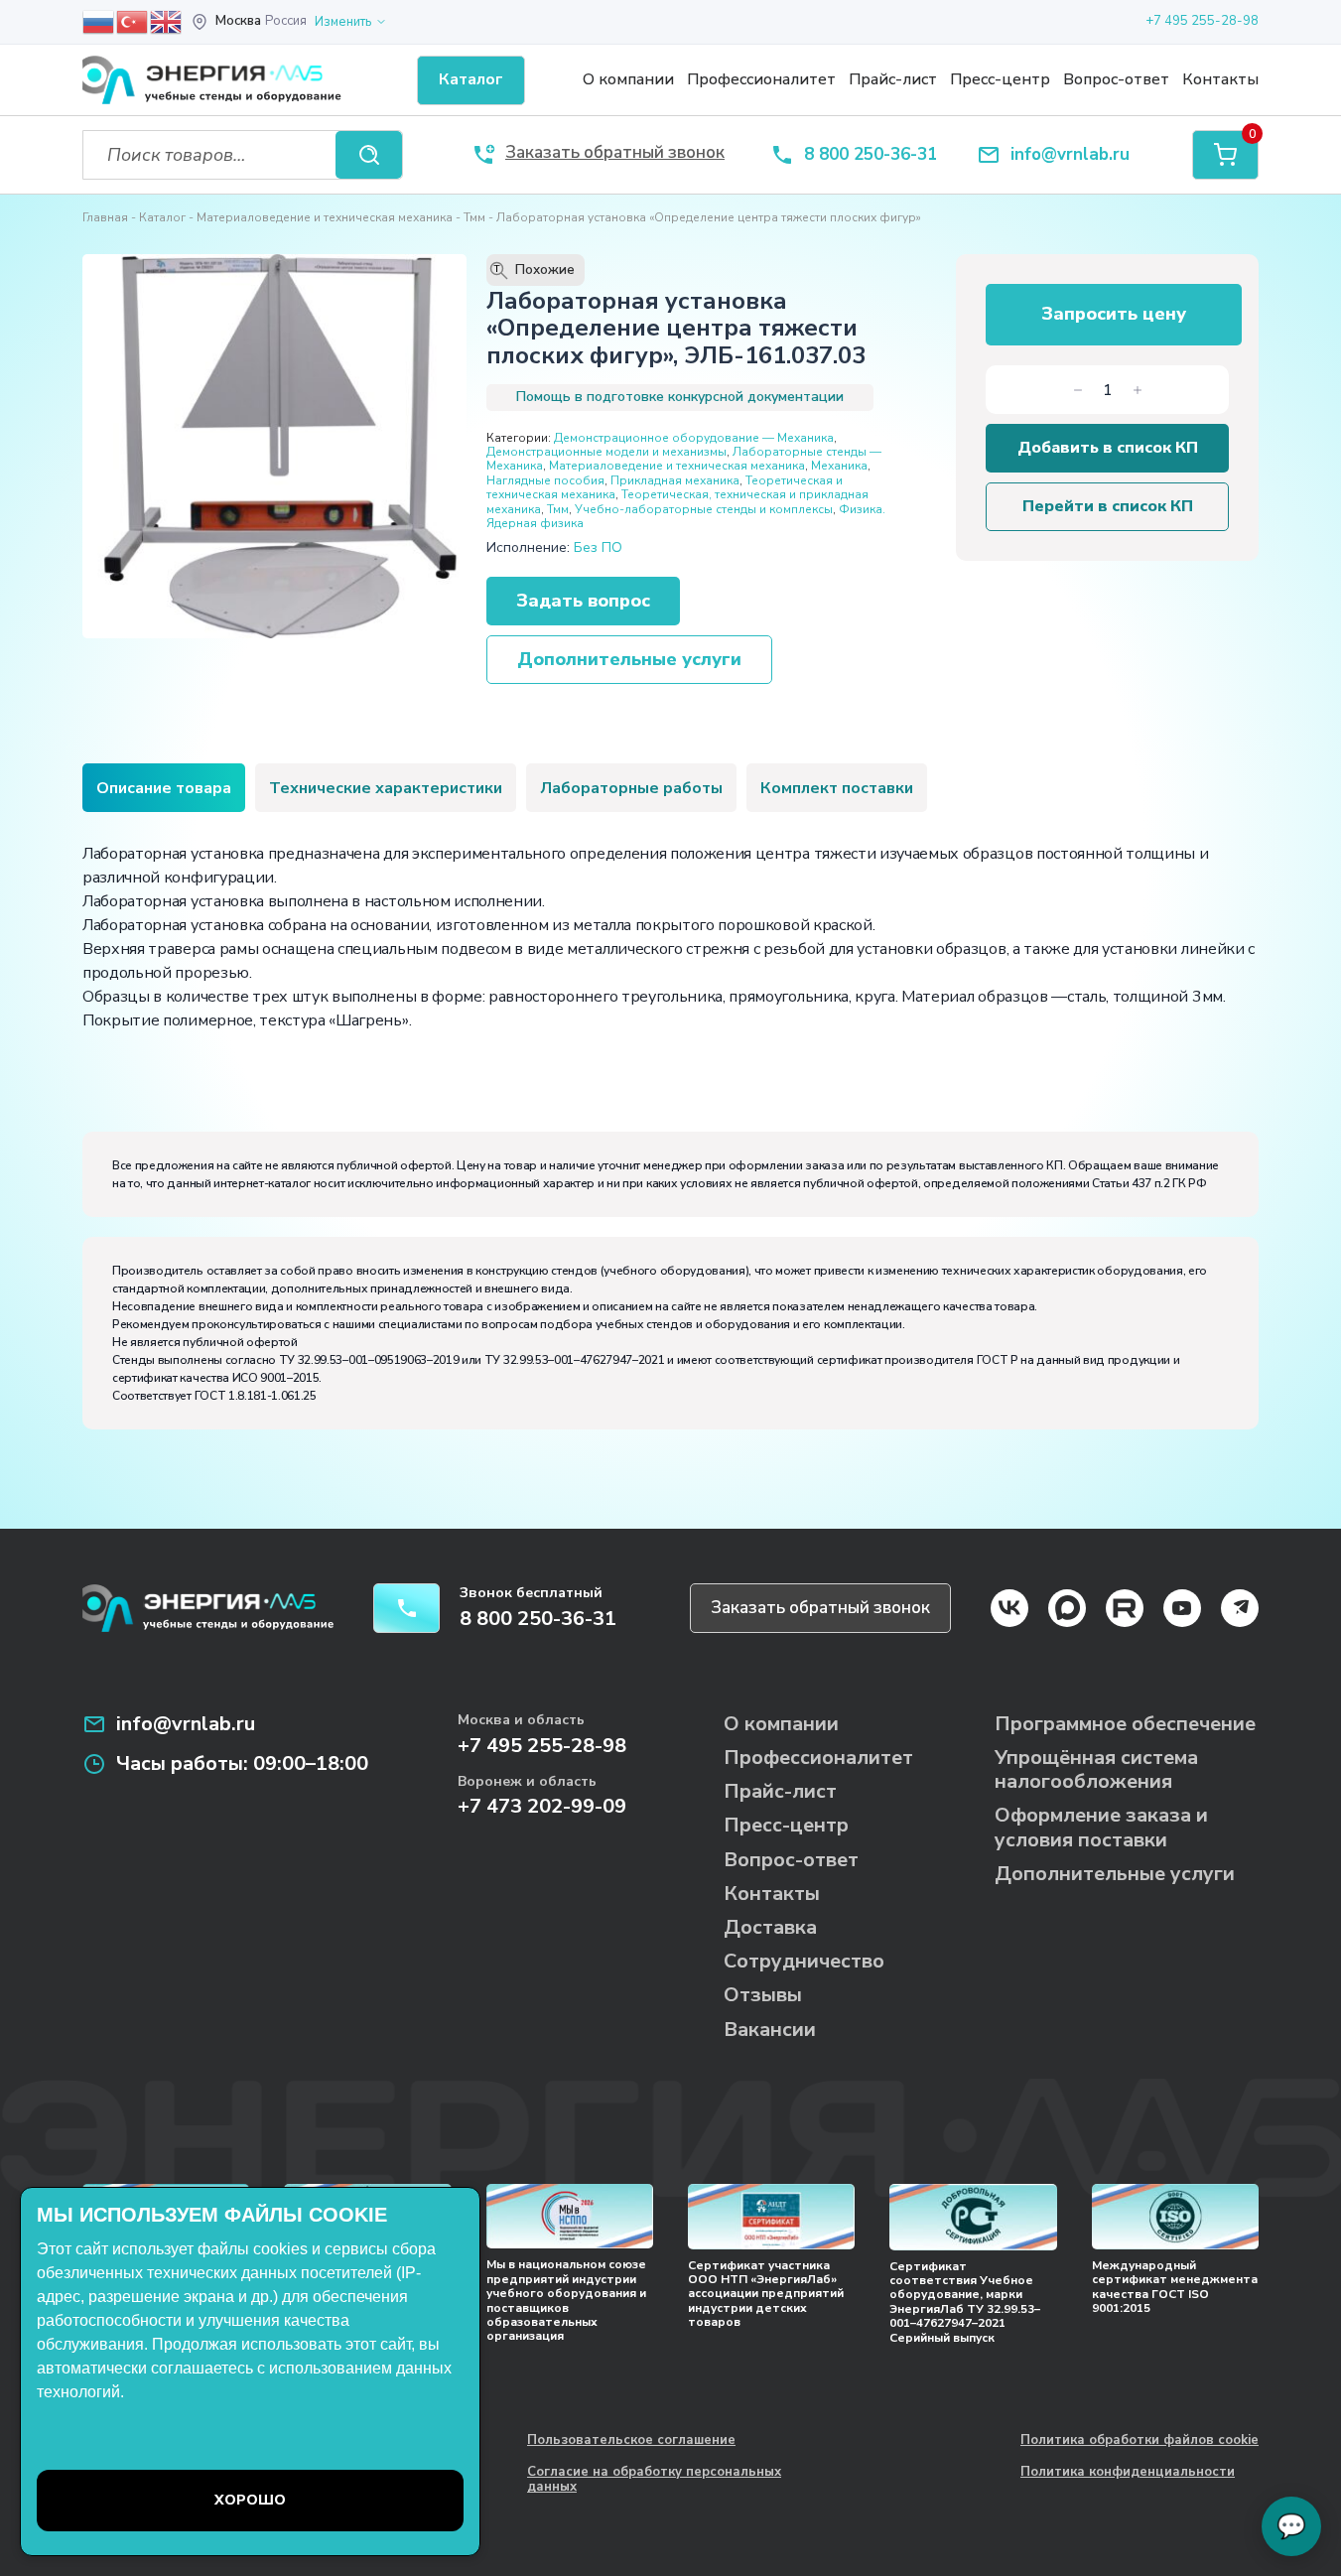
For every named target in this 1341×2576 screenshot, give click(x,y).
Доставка (770, 1927)
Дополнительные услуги (629, 659)
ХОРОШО (250, 2500)
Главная (105, 217)
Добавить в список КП (1108, 448)
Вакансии (770, 2030)
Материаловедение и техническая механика (325, 217)
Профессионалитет (761, 79)
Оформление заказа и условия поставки (1101, 1827)
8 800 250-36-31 (871, 155)
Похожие (535, 270)
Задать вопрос (583, 601)
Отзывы (763, 1995)
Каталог (162, 217)
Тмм (474, 217)
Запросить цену (1114, 314)
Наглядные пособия (545, 480)
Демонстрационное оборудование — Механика (694, 438)
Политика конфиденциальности (1128, 2473)
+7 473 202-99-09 (542, 1806)
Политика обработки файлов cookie (1140, 2441)
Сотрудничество (804, 1961)
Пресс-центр (1000, 79)
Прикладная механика (675, 480)
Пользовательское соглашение (631, 2441)
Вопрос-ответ (1116, 79)
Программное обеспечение (1125, 1724)
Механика (839, 466)
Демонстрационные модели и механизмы (606, 452)
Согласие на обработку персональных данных (654, 2480)
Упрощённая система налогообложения (1096, 1769)
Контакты (1220, 79)
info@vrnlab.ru (1070, 155)
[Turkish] (133, 21)
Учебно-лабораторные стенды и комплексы (704, 509)
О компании (628, 79)
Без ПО (598, 547)
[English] (167, 21)
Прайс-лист (893, 79)
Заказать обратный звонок (820, 1608)
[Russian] (99, 21)
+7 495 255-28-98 (1202, 21)
